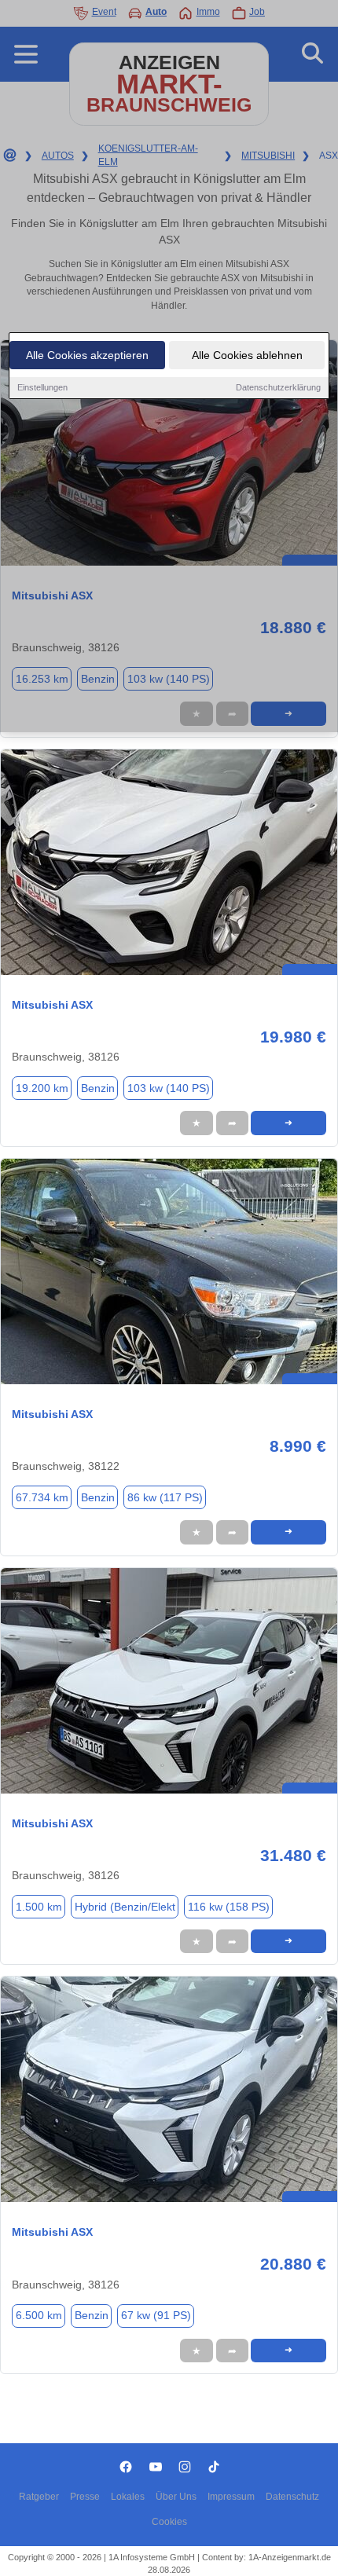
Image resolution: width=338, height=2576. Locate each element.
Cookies (169, 2522)
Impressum (231, 2497)
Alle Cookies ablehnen (247, 355)
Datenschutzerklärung (278, 387)
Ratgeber (39, 2497)
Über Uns (176, 2497)
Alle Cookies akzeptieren (87, 355)
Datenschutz (292, 2497)
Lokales (128, 2497)
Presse (85, 2497)
